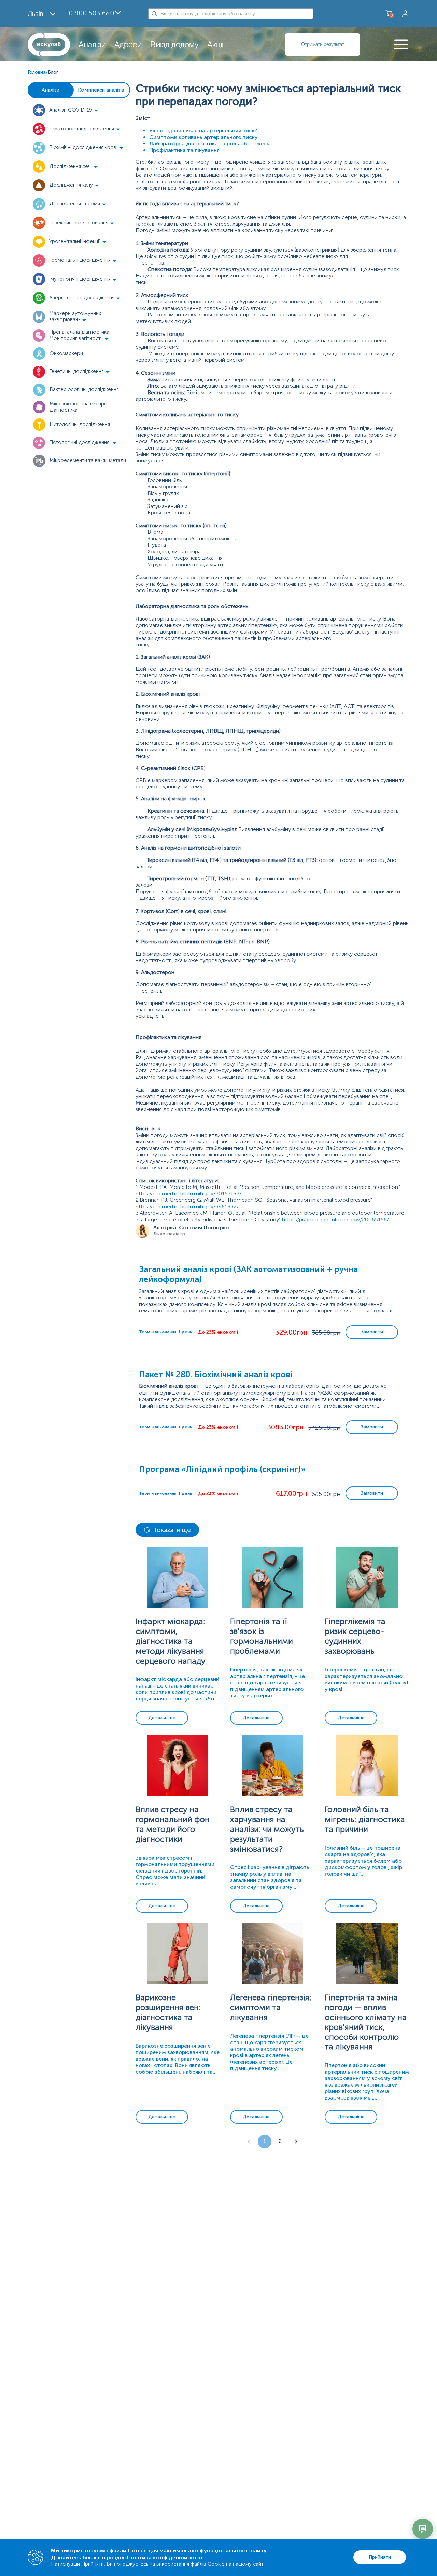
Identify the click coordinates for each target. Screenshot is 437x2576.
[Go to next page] (296, 2141)
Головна (37, 72)
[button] (79, 110)
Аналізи (92, 45)
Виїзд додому (174, 45)
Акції (215, 45)
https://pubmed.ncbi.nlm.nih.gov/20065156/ (335, 1219)
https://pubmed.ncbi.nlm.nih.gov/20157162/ (188, 1193)
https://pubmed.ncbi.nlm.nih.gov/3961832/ (187, 1206)
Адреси (128, 45)
